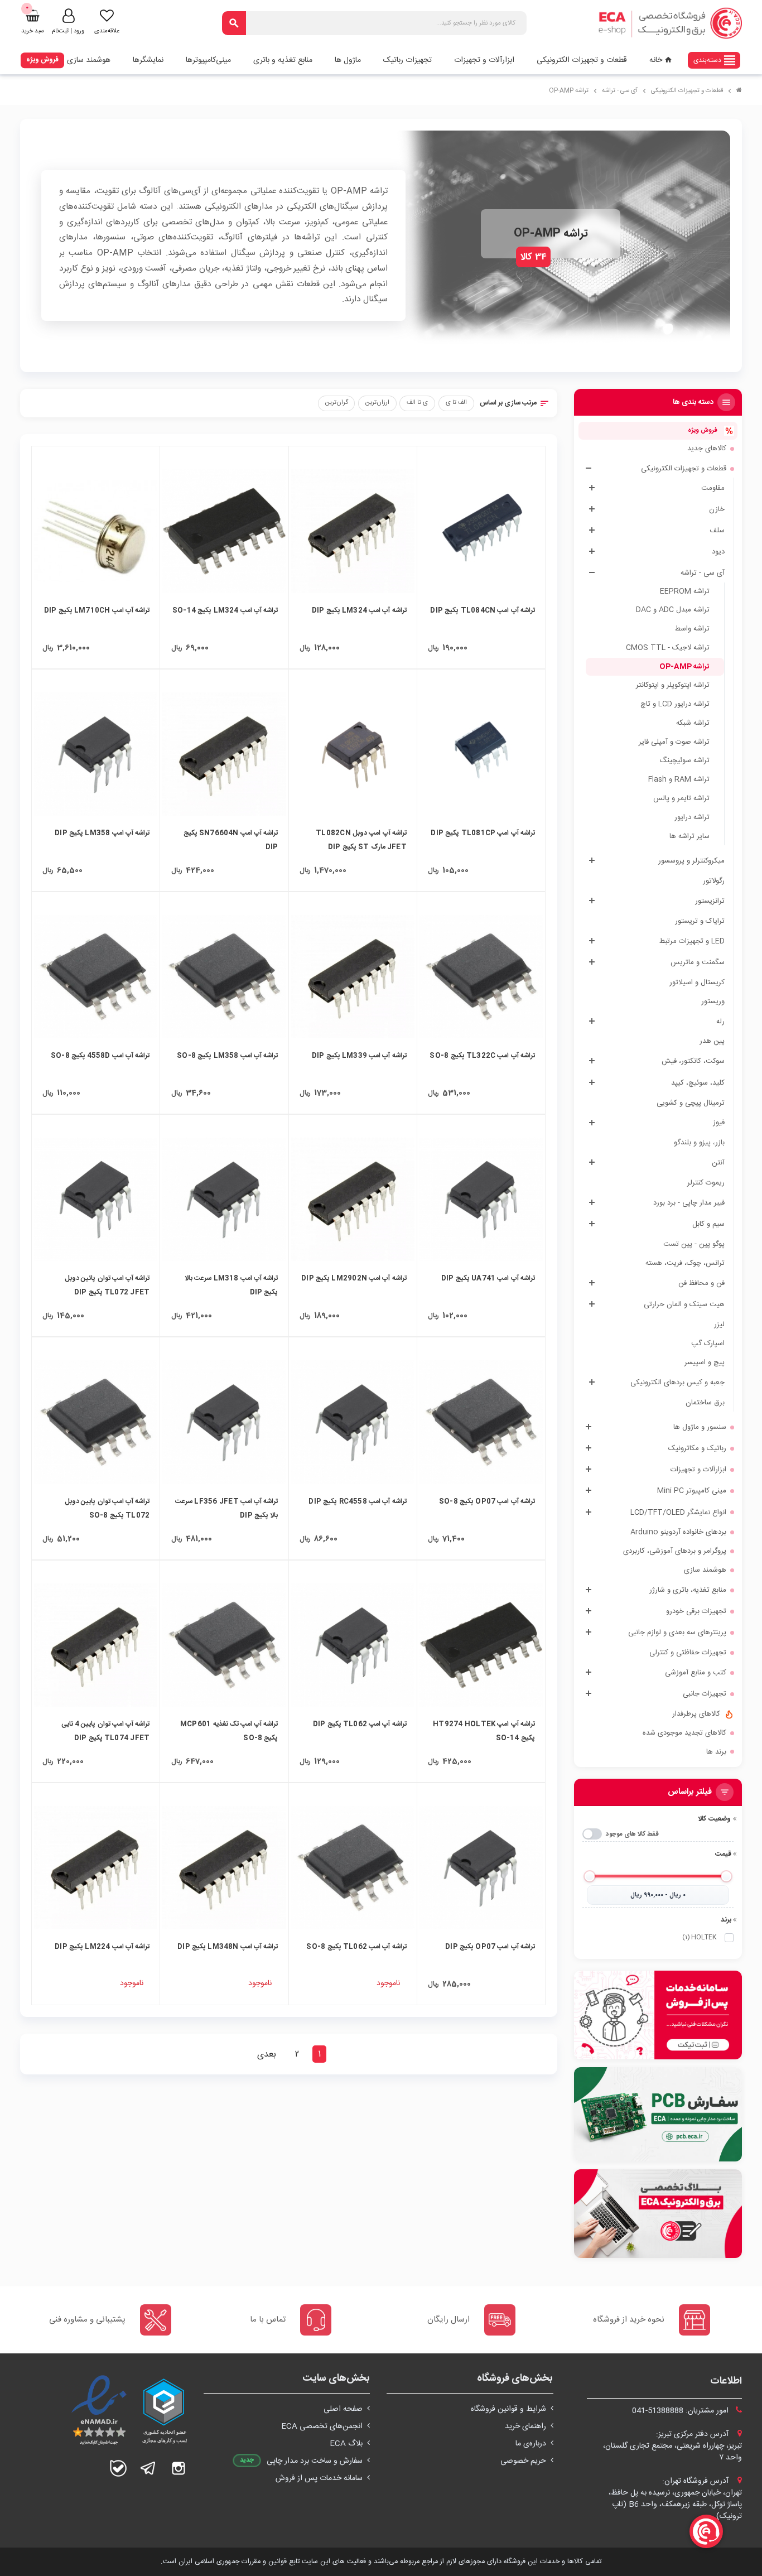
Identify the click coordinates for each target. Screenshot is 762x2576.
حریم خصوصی (523, 2461)
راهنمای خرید (525, 2426)
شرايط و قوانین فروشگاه (508, 2409)
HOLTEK (699, 1937)
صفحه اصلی (343, 2409)
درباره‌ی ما (531, 2444)
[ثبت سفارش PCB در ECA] (658, 2114)
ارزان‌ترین (377, 403)
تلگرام (148, 2468)
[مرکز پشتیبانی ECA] (658, 2015)
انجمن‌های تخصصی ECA (322, 2426)
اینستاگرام (179, 2468)
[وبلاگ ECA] (658, 2214)
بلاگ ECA (346, 2444)
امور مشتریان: (681, 2411)
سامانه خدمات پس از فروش (319, 2478)
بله (118, 2468)
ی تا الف (417, 403)
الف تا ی (456, 403)
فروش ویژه (42, 60)
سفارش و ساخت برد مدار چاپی (315, 2461)
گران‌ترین (337, 403)
